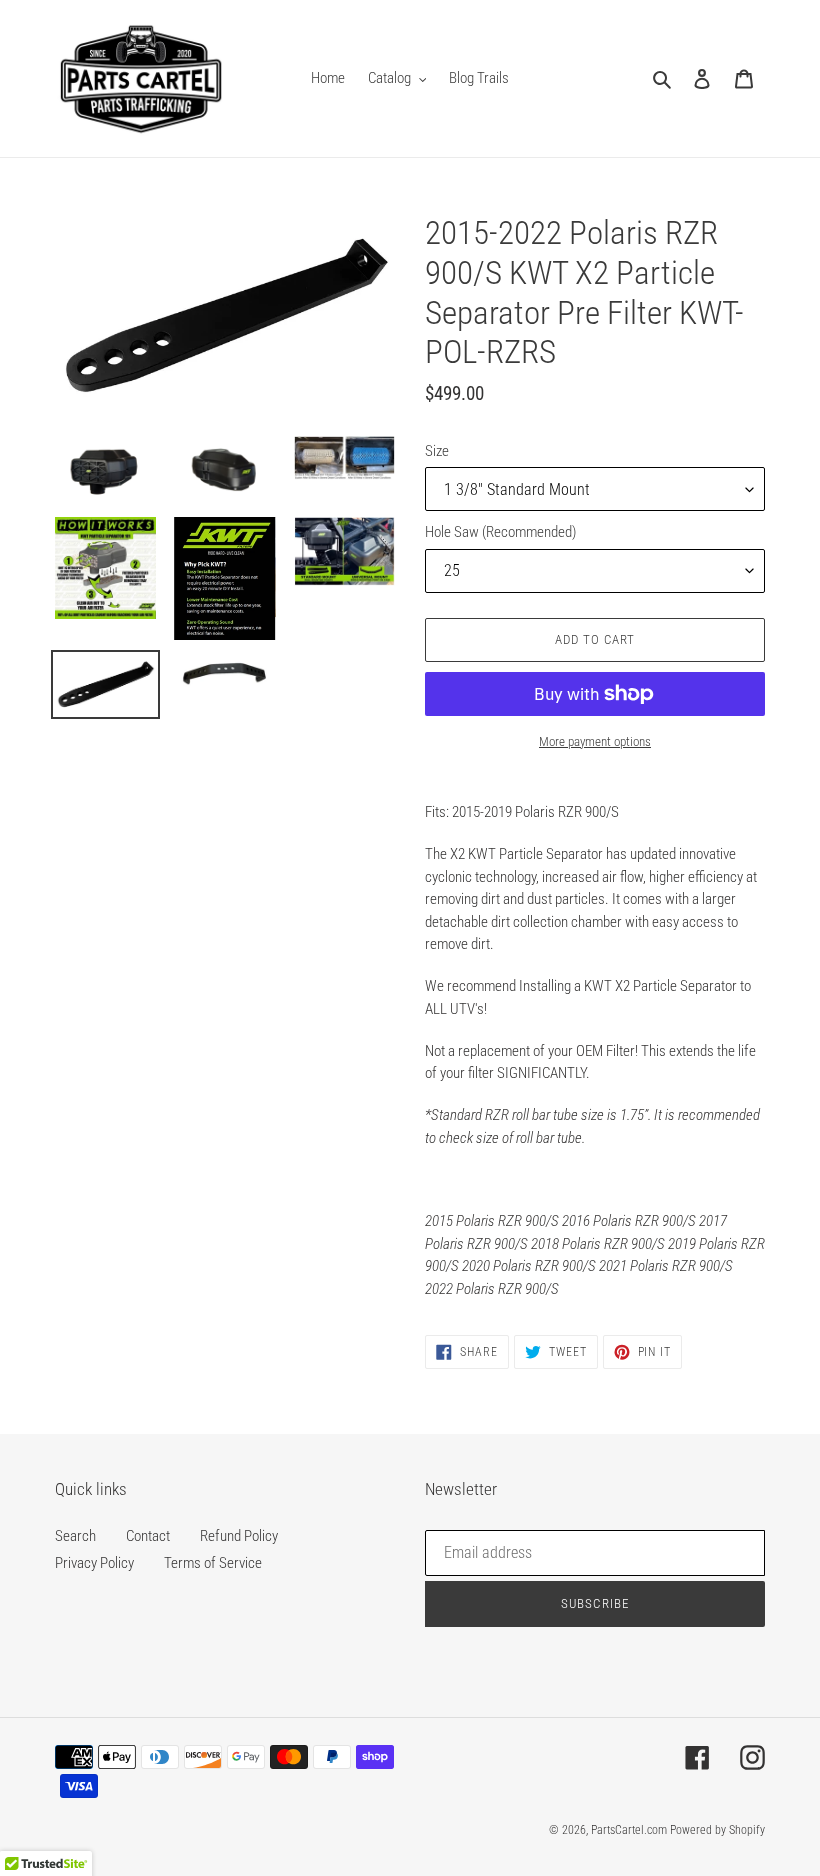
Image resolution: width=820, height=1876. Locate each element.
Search (75, 1536)
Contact (148, 1536)
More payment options (595, 741)
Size (437, 451)
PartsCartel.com (629, 1830)
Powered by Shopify (717, 1830)
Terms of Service (213, 1563)
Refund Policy (239, 1536)
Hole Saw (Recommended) (500, 532)
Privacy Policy (94, 1563)
